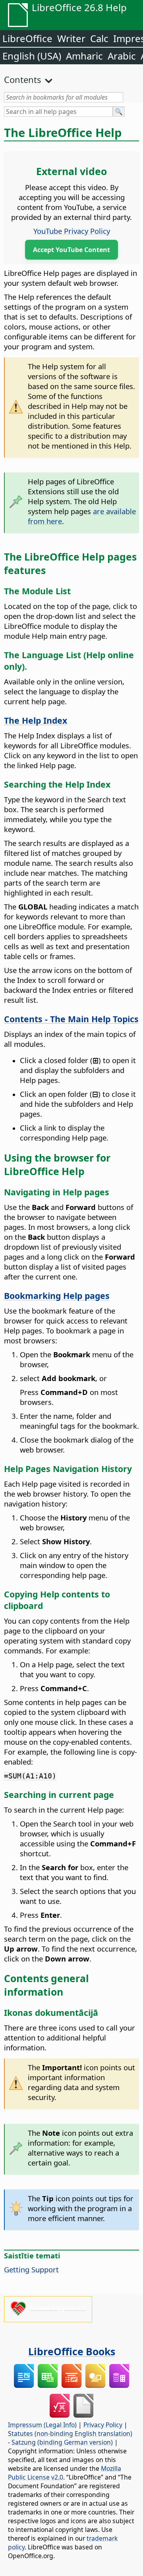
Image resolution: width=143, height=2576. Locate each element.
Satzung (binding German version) (62, 2442)
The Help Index (36, 720)
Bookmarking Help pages (57, 1296)
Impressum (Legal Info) (42, 2425)
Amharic (84, 56)
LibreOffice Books (72, 2351)
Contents (23, 79)
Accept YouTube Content (71, 250)
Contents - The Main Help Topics (71, 1019)
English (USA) (32, 56)
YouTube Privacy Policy (72, 231)
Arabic (122, 56)
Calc (99, 38)
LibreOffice (27, 38)
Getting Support (31, 2269)
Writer (71, 38)
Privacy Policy (103, 2425)
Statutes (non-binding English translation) (70, 2433)
